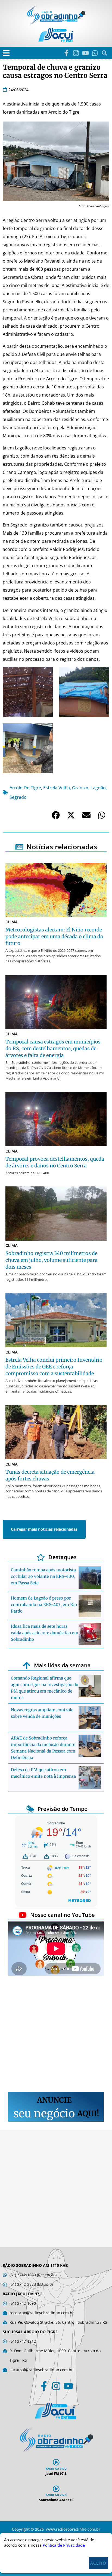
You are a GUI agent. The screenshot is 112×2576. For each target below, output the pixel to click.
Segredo (18, 797)
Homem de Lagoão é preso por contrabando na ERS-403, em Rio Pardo (44, 1605)
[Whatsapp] (95, 53)
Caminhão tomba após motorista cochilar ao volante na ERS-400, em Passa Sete (43, 1576)
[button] (6, 53)
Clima (12, 922)
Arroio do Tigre (25, 788)
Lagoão (98, 788)
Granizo (80, 788)
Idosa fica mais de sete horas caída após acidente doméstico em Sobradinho (45, 1633)
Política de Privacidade (64, 2545)
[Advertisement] (56, 2035)
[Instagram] (76, 53)
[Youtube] (85, 53)
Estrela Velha (57, 788)
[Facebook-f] (66, 53)
